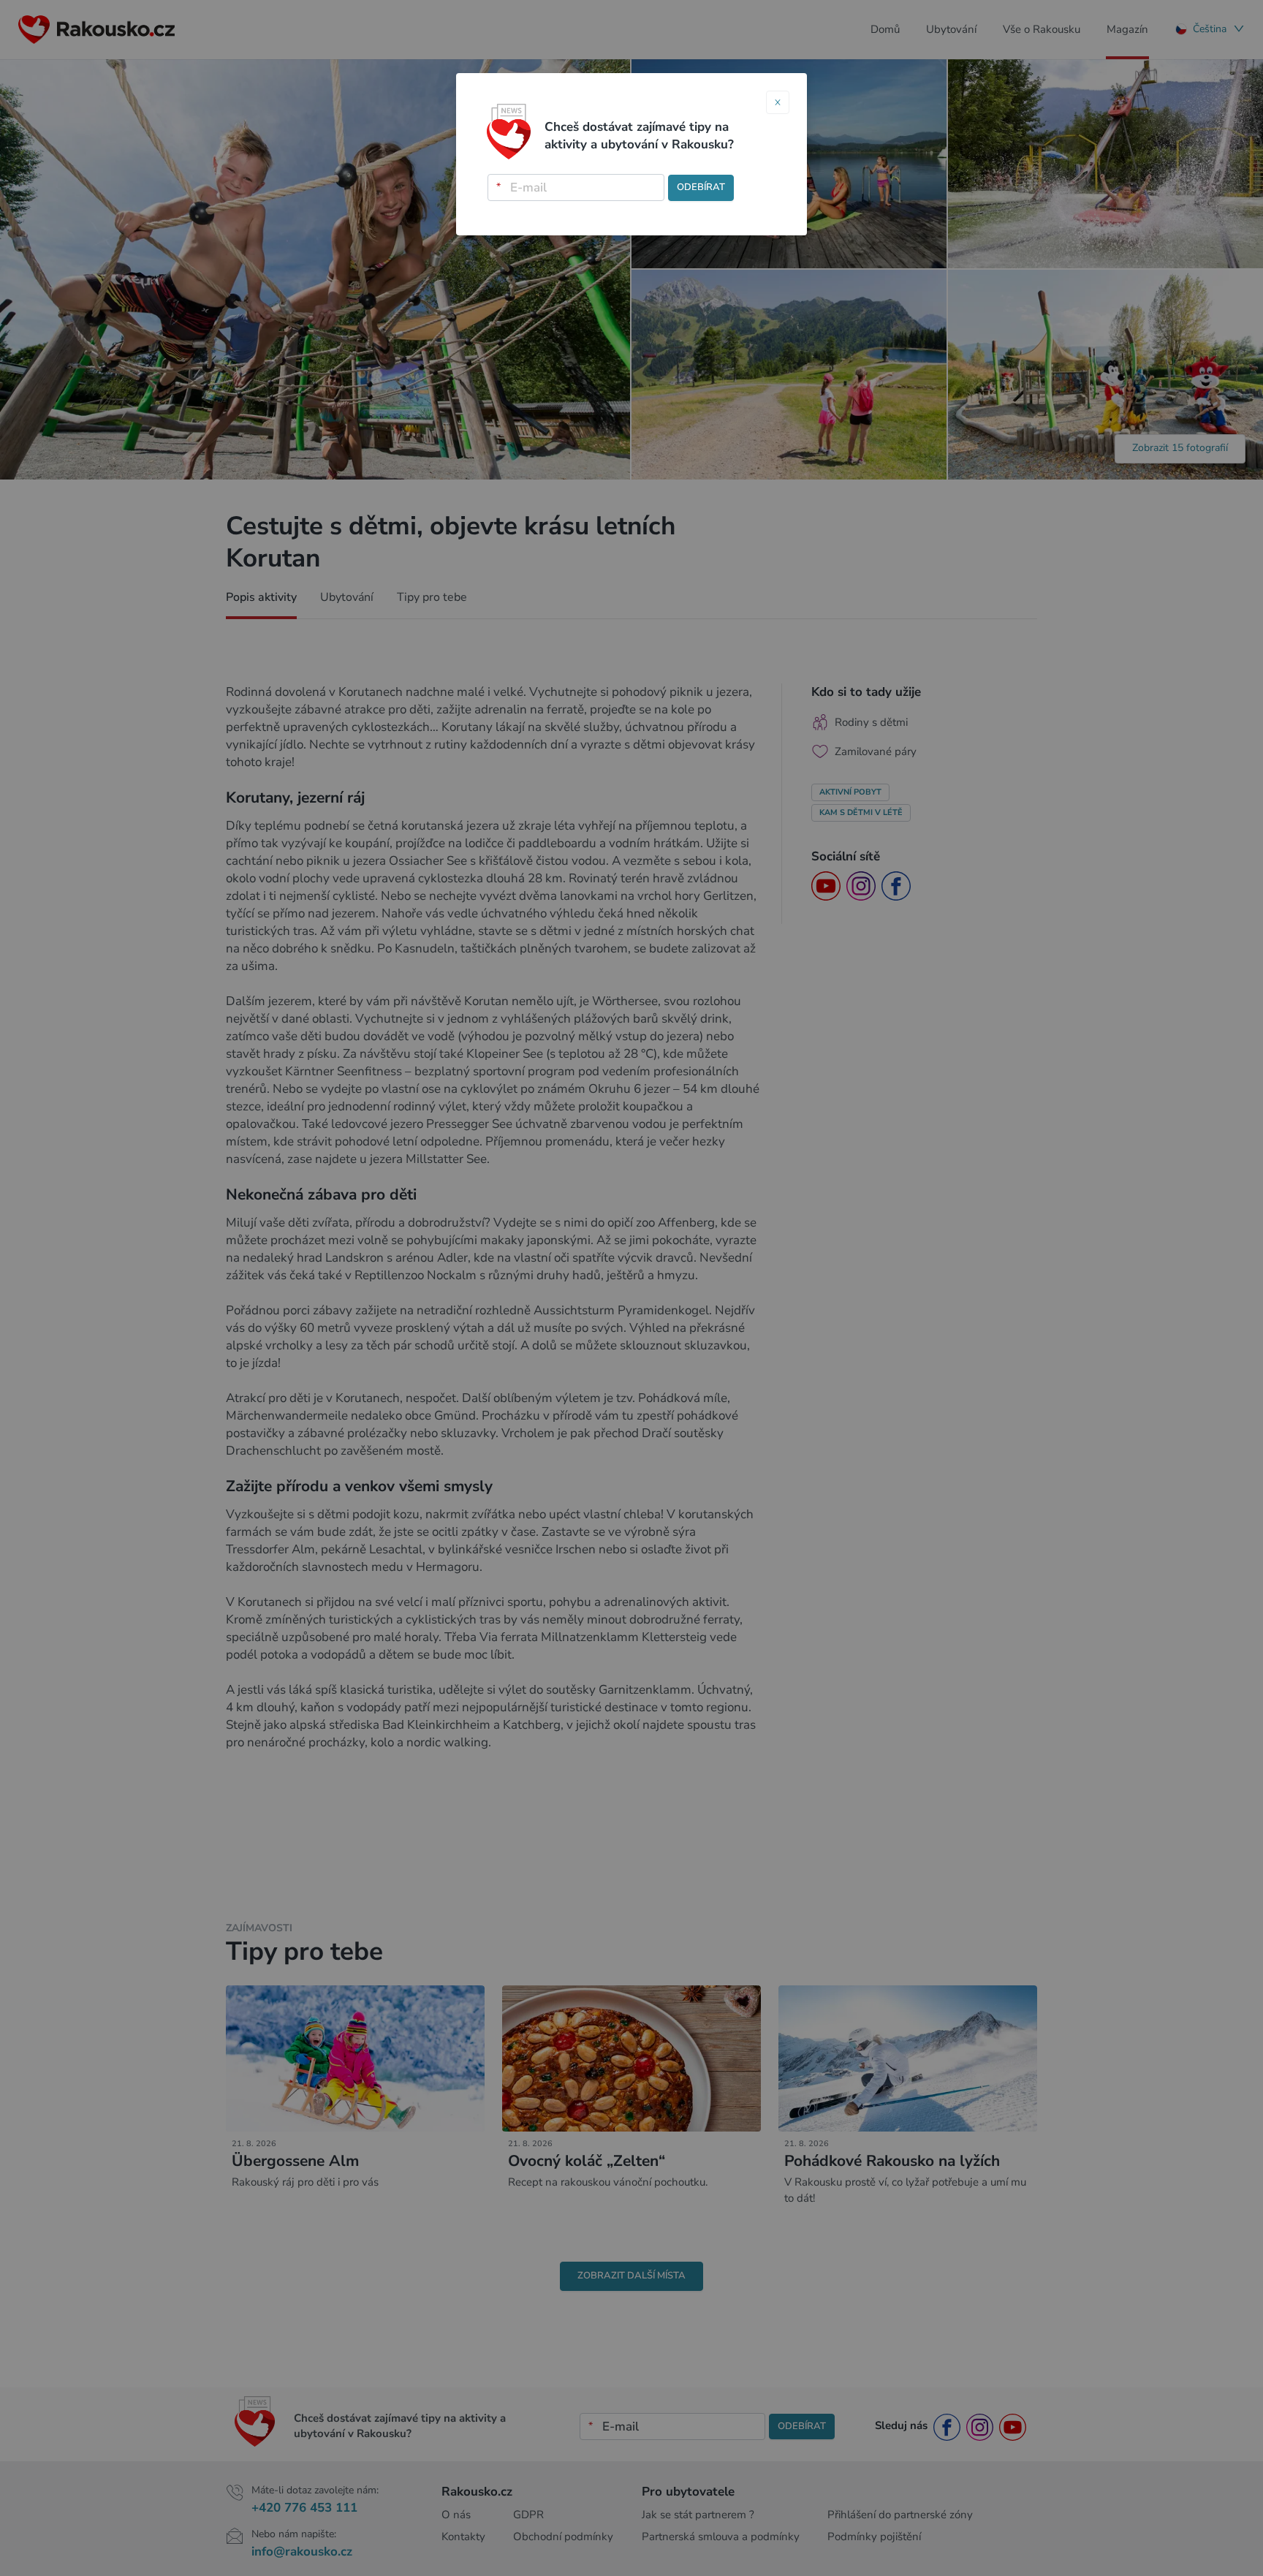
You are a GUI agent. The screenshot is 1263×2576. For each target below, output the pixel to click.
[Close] (778, 102)
